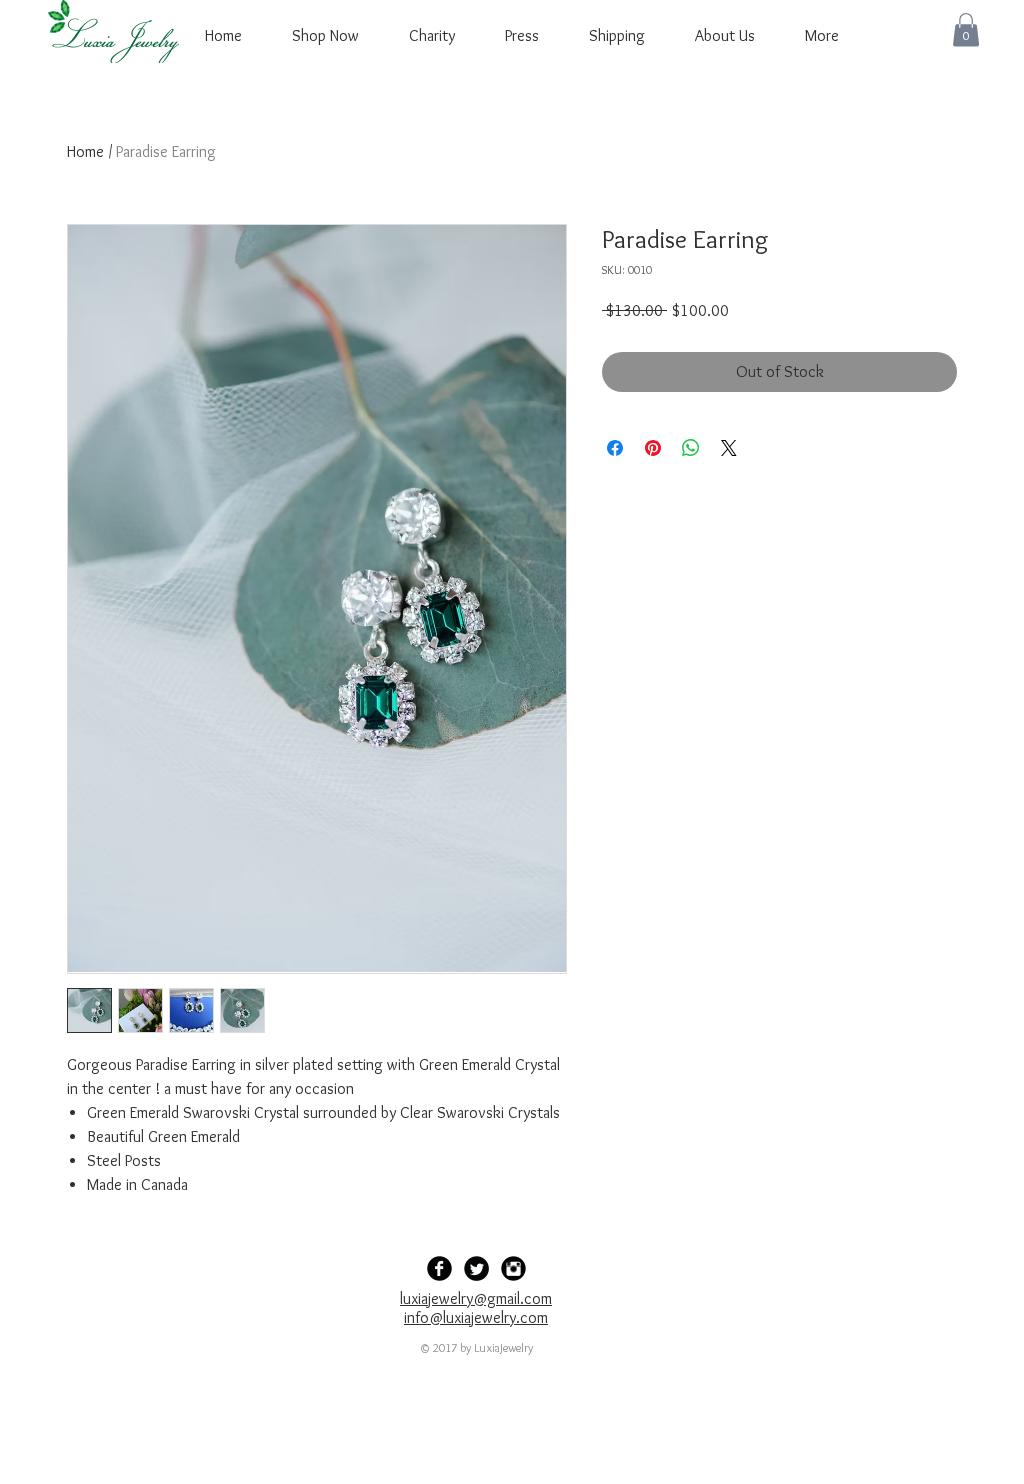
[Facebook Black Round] (439, 1268)
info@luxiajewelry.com (476, 1317)
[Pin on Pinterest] (653, 448)
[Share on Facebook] (615, 448)
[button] (966, 29)
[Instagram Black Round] (513, 1268)
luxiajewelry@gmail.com (476, 1298)
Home (85, 151)
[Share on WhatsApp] (691, 448)
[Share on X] (729, 448)
